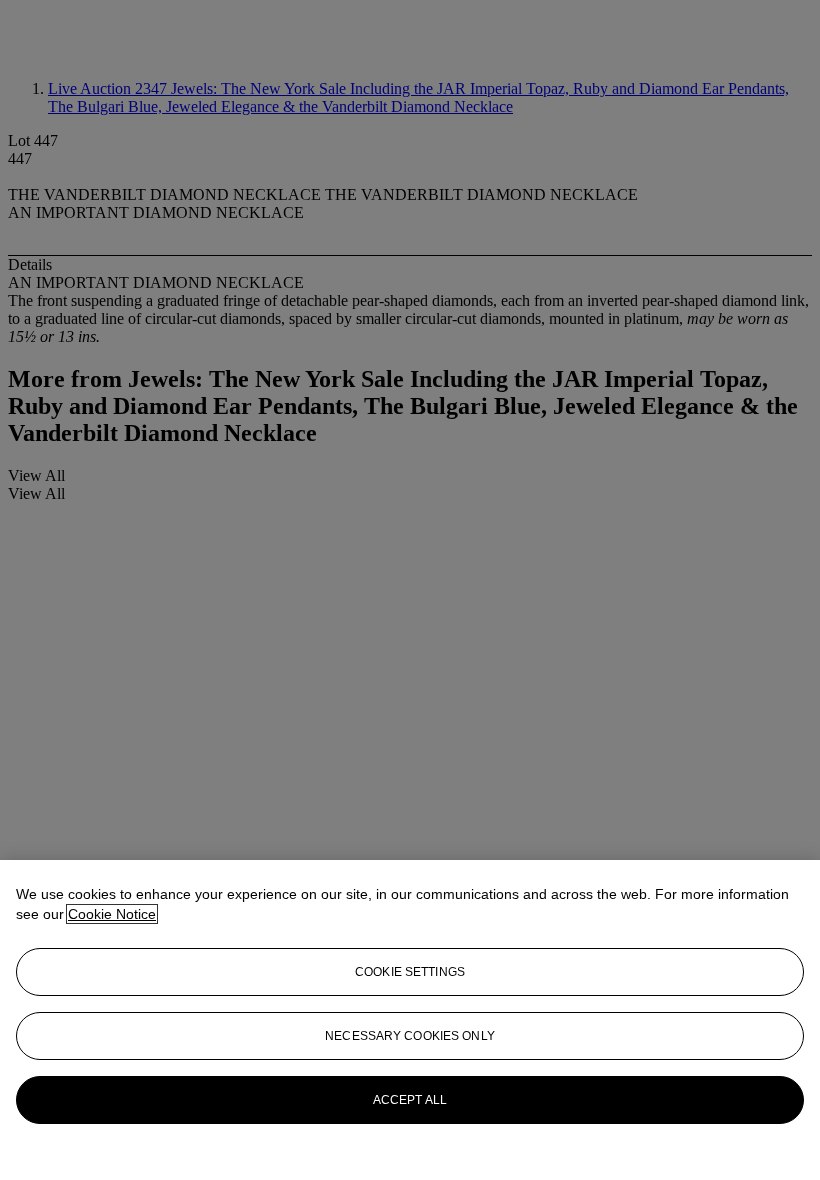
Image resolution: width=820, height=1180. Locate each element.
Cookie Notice (112, 914)
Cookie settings (410, 972)
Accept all (410, 1100)
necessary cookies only (410, 1036)
